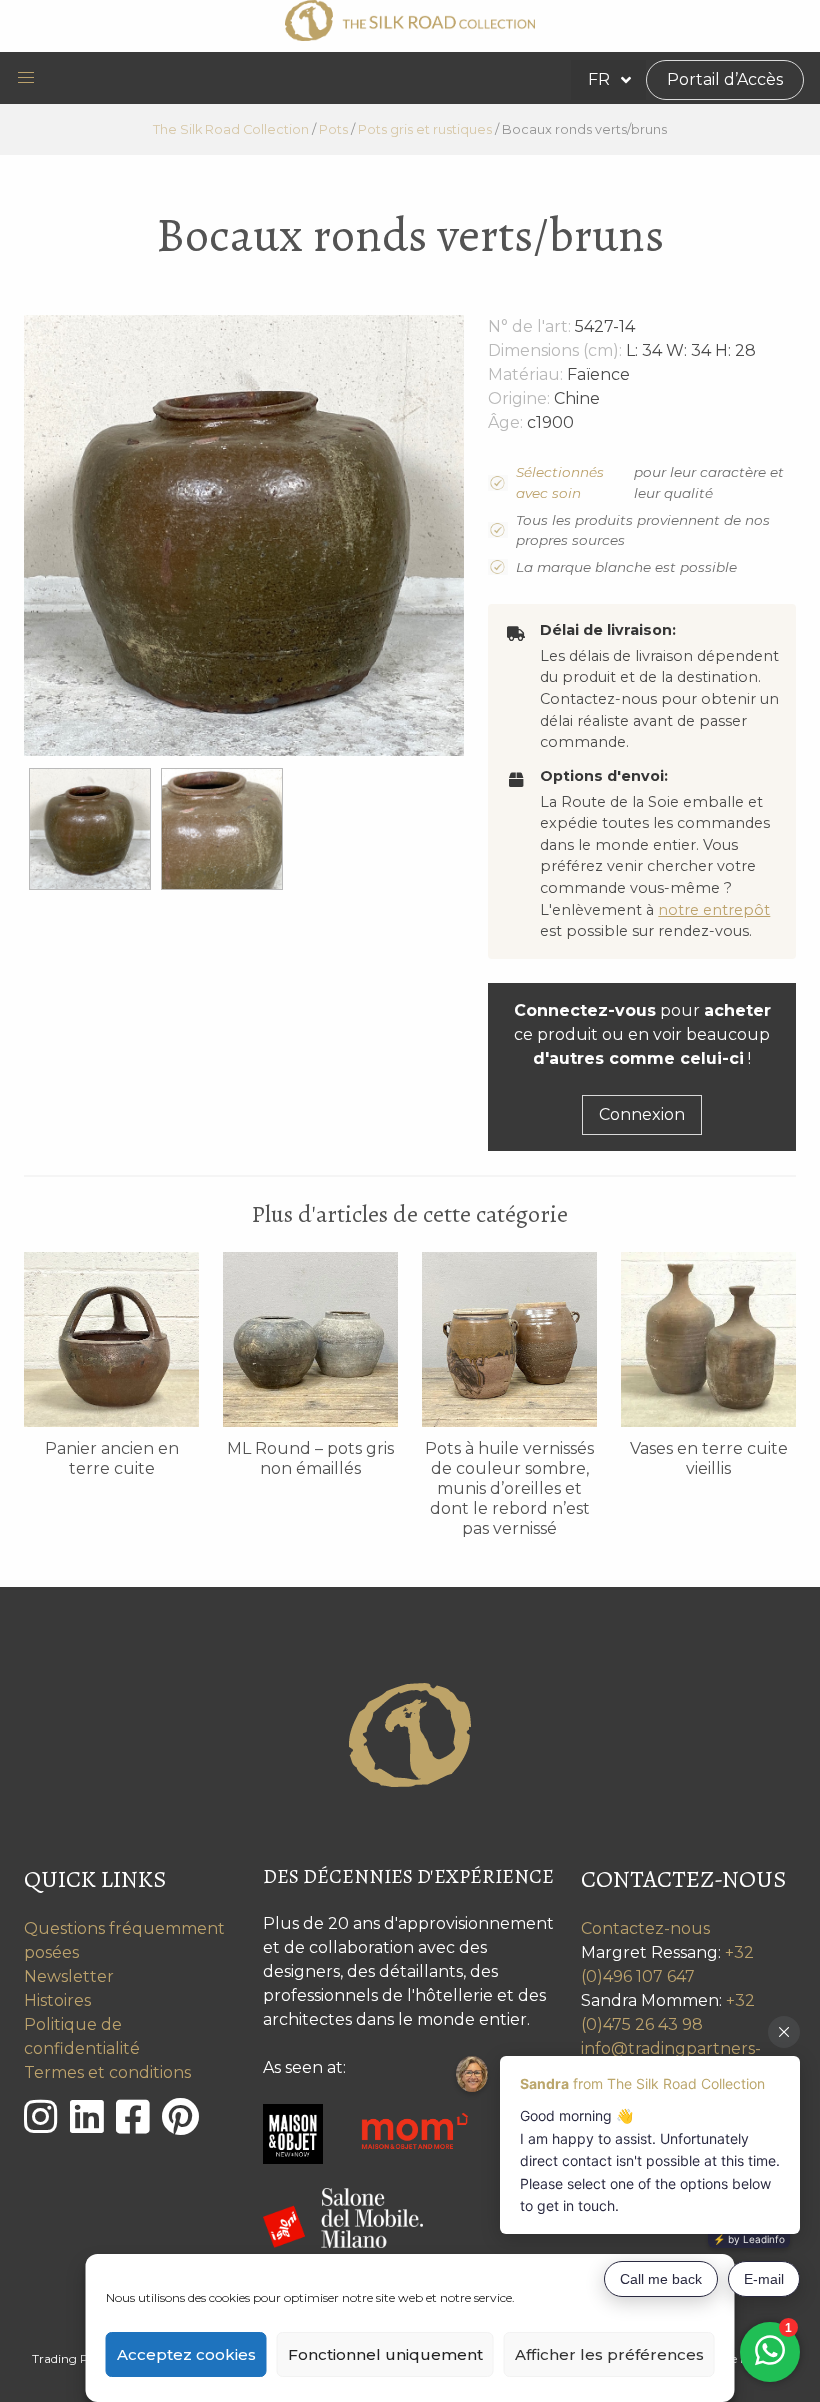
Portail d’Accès (725, 79)
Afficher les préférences (609, 2354)
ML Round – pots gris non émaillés (310, 1458)
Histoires (57, 2000)
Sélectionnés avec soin (560, 482)
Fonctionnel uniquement (385, 2354)
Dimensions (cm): (555, 350)
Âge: (505, 422)
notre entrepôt (714, 910)
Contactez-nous (645, 1928)
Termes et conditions (107, 2072)
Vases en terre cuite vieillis (709, 1458)
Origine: (519, 398)
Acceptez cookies (186, 2354)
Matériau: (525, 374)
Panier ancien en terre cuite (112, 1458)
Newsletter (69, 1976)
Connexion (642, 1114)
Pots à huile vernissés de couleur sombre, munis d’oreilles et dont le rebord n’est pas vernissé (509, 1488)
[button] (26, 78)
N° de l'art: (529, 326)
